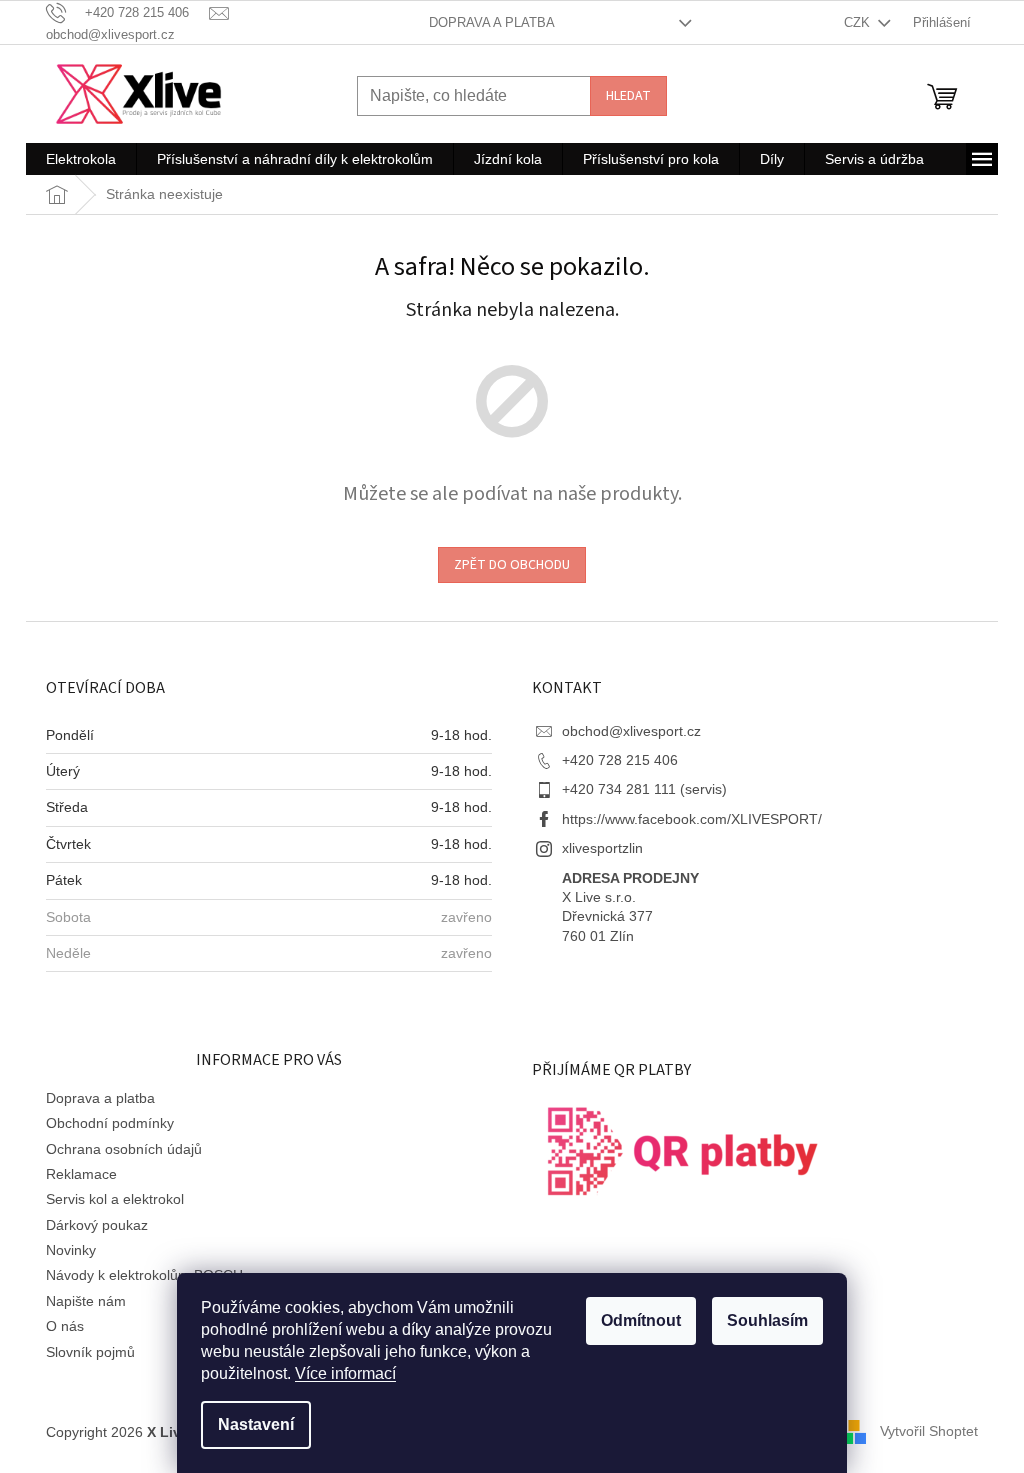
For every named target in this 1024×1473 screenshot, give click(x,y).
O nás (65, 1326)
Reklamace (81, 1174)
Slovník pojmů (90, 1352)
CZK (859, 22)
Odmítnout (641, 1320)
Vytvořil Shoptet (929, 1431)
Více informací (345, 1373)
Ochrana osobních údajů (124, 1149)
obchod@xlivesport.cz (631, 731)
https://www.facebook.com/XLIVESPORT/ (692, 819)
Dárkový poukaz (97, 1225)
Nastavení (256, 1424)
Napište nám (86, 1301)
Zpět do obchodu (512, 565)
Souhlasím (767, 1320)
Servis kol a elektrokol (115, 1199)
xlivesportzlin (602, 848)
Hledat (628, 96)
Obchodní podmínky (110, 1123)
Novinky (71, 1250)
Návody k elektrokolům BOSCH (144, 1275)
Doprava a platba (492, 22)
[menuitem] (81, 159)
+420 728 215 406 (620, 760)
